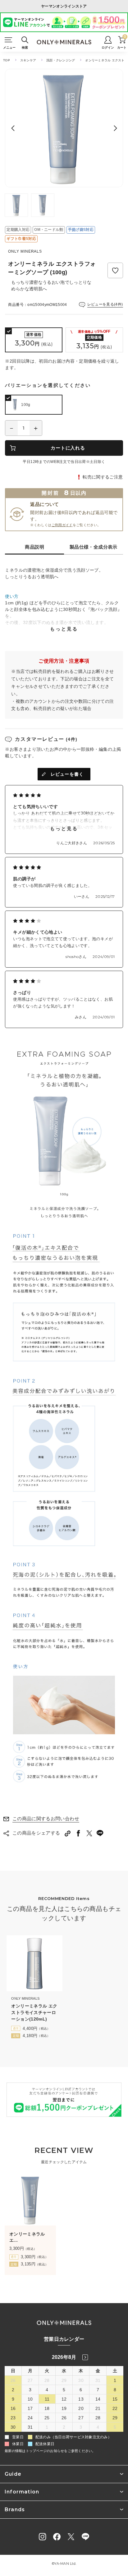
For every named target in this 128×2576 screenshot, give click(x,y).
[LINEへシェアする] (100, 1833)
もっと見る (64, 629)
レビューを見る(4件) (105, 304)
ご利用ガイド (62, 525)
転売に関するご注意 (103, 477)
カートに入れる (68, 448)
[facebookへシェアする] (78, 1833)
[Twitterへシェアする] (89, 1833)
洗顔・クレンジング (61, 60)
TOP (7, 60)
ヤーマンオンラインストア (64, 6)
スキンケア (28, 60)
